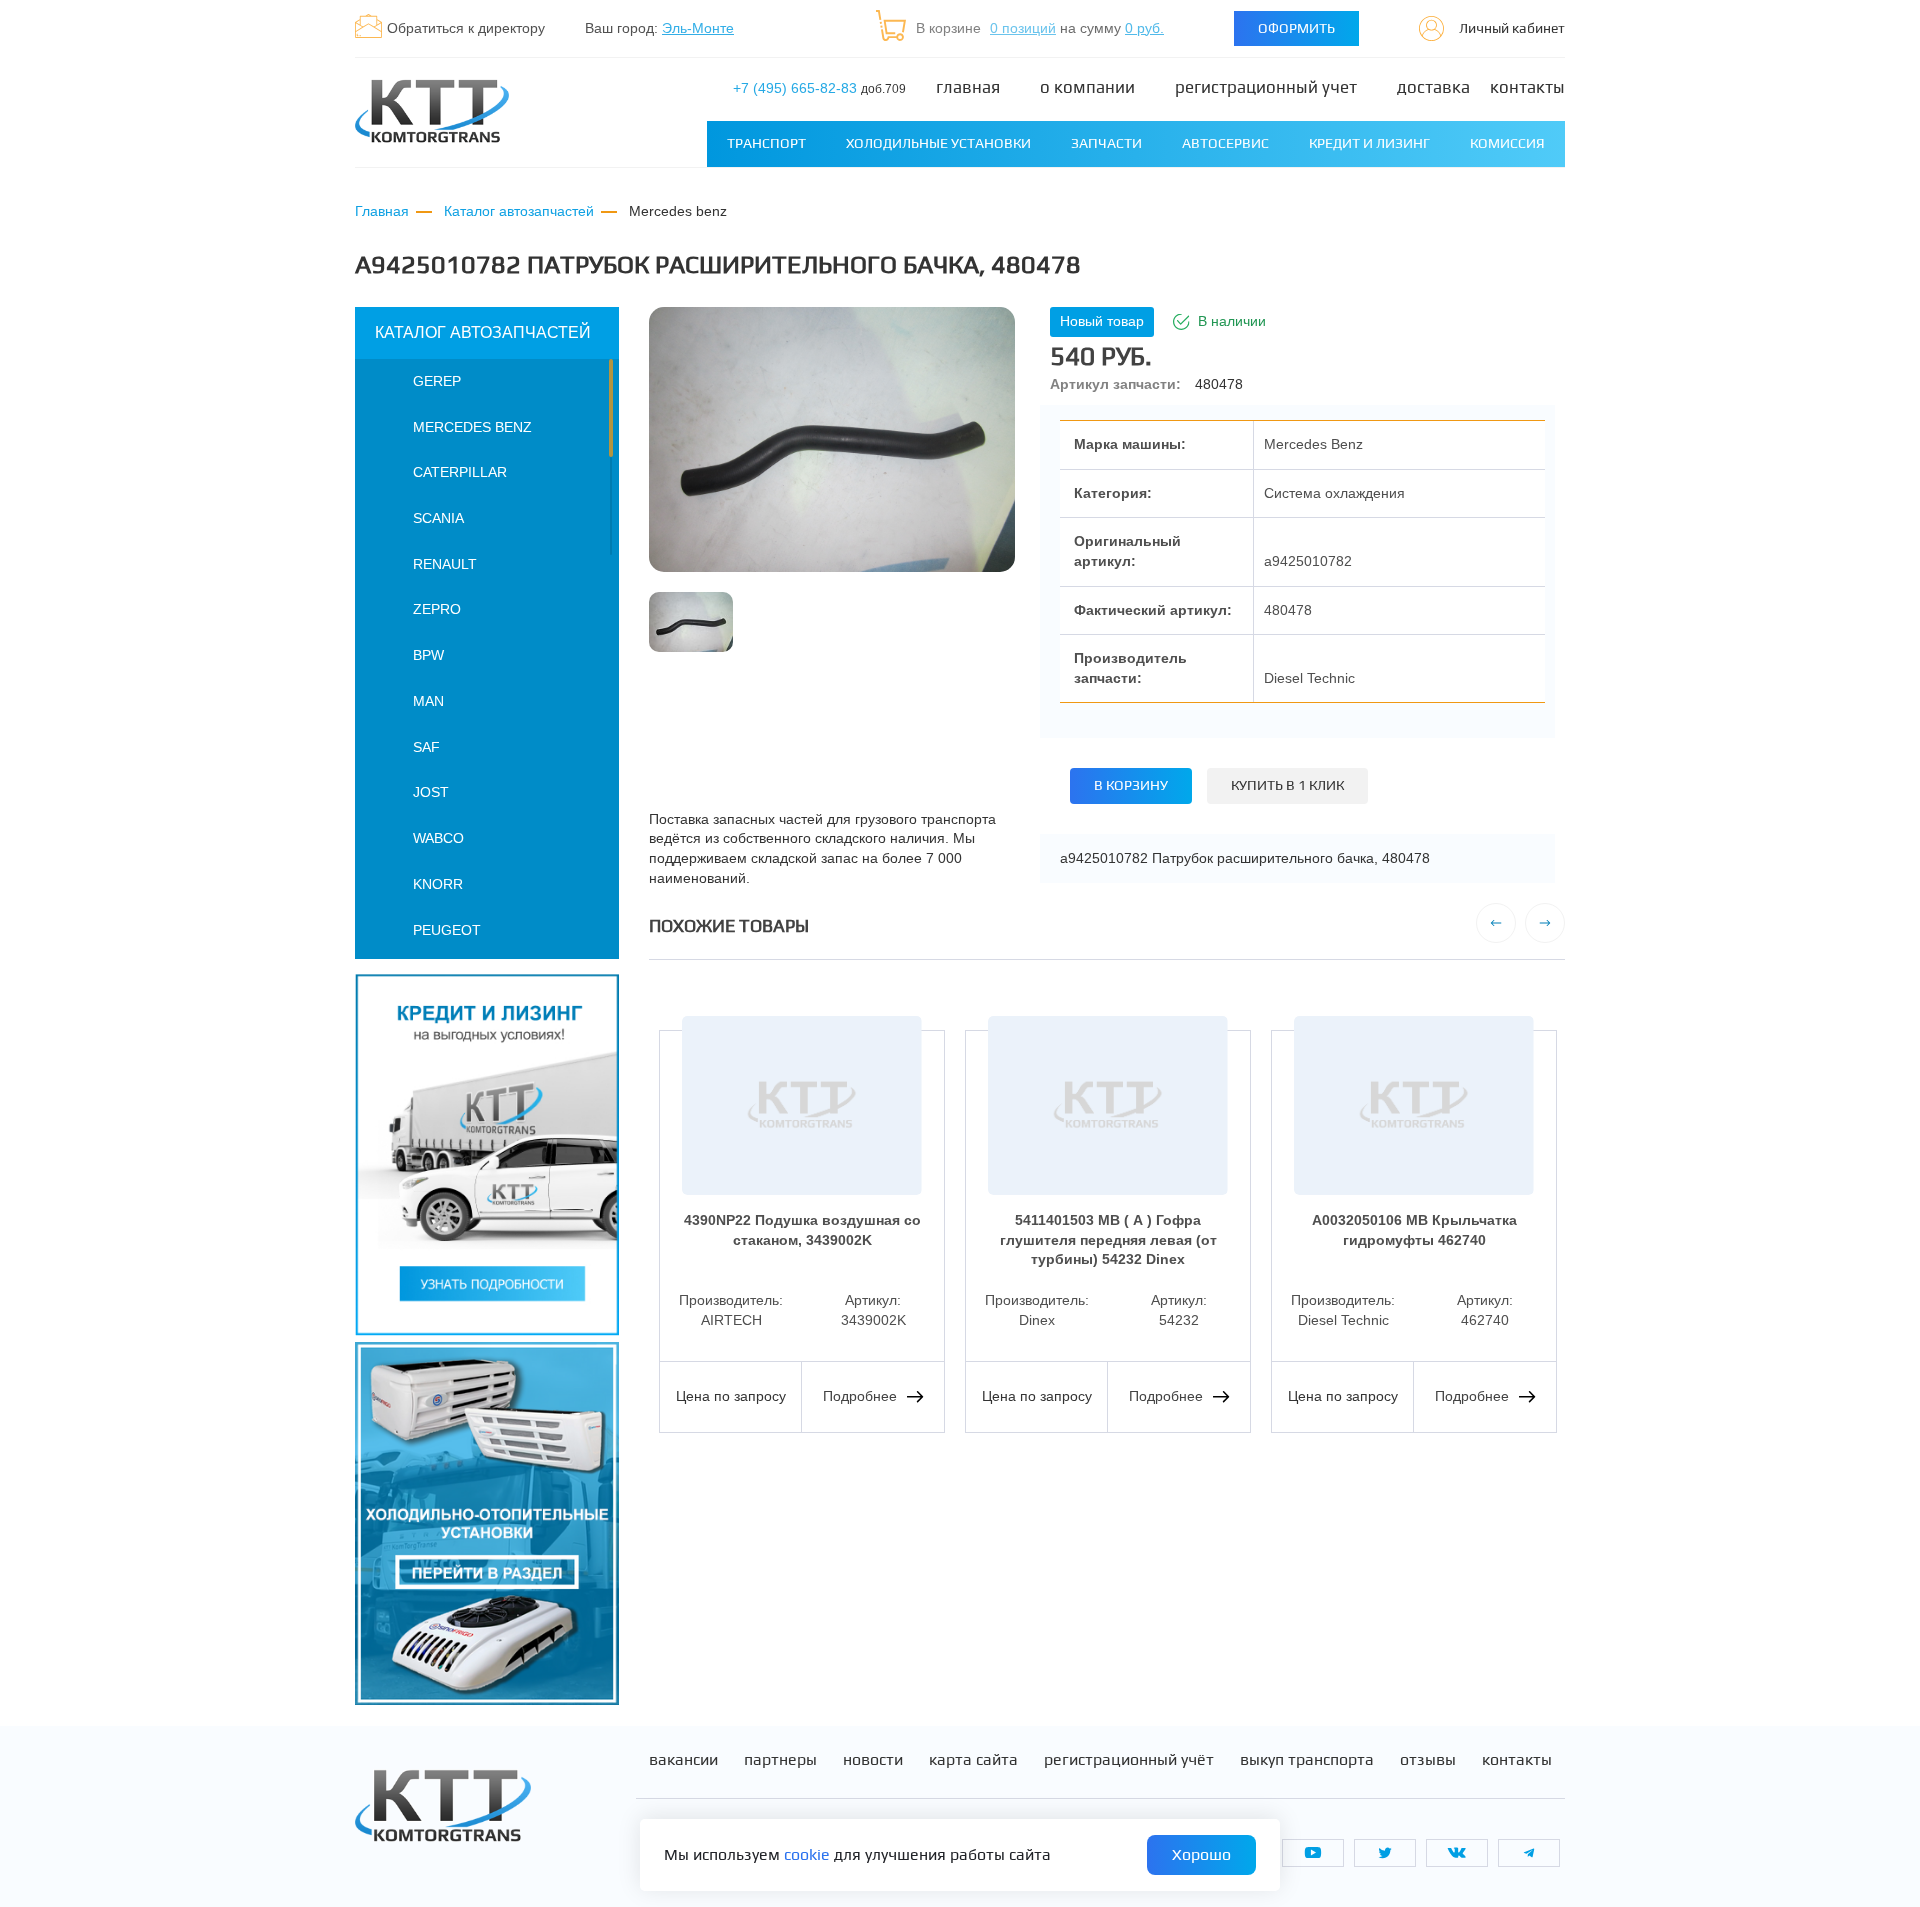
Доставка (1433, 87)
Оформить (1296, 28)
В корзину (1131, 785)
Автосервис (1225, 143)
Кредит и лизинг (1369, 143)
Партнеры (780, 1760)
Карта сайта (973, 1760)
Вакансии (683, 1760)
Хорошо (1201, 1854)
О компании (1087, 87)
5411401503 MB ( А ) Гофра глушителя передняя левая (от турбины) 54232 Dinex (1108, 1239)
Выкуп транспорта (1307, 1760)
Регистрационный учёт (1129, 1760)
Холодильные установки (938, 143)
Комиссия (1507, 143)
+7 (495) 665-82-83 (819, 88)
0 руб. (1144, 28)
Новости (873, 1760)
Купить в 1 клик (1287, 785)
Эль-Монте (698, 28)
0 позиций (1023, 28)
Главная (968, 87)
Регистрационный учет (1266, 87)
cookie (807, 1854)
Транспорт (766, 143)
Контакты (1527, 87)
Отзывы (1428, 1760)
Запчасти (1106, 143)
